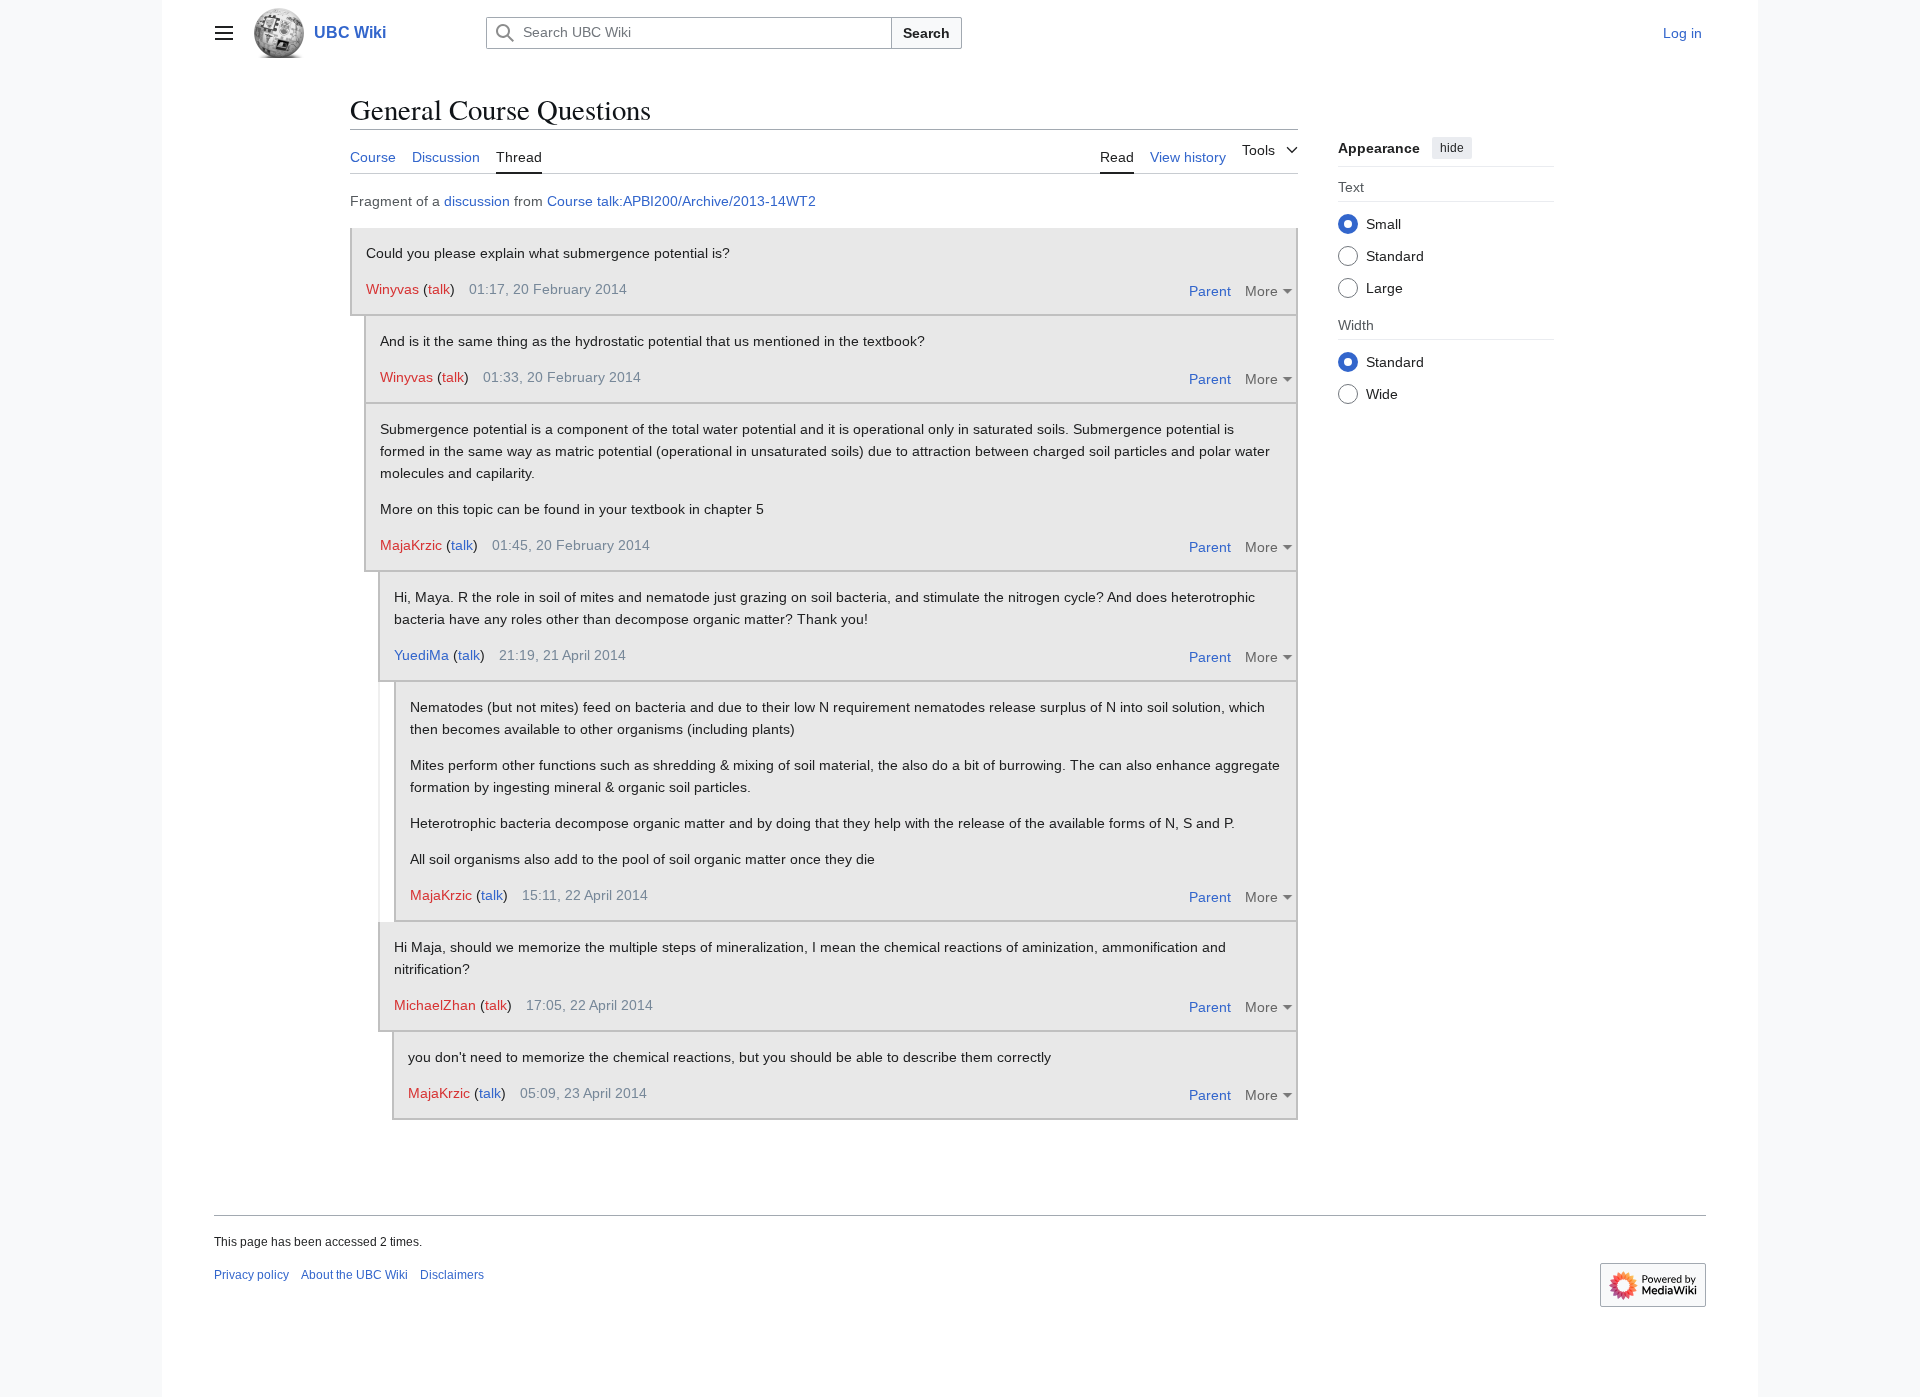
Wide (1382, 393)
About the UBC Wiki (354, 1275)
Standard (1395, 255)
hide (1452, 148)
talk (439, 289)
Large (1384, 287)
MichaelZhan (435, 1005)
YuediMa (421, 655)
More (1261, 291)
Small (1383, 223)
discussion (477, 201)
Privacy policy (251, 1275)
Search (926, 33)
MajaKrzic (411, 545)
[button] (224, 33)
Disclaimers (452, 1275)
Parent (1210, 291)
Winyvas (392, 289)
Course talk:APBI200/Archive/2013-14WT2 (681, 201)
